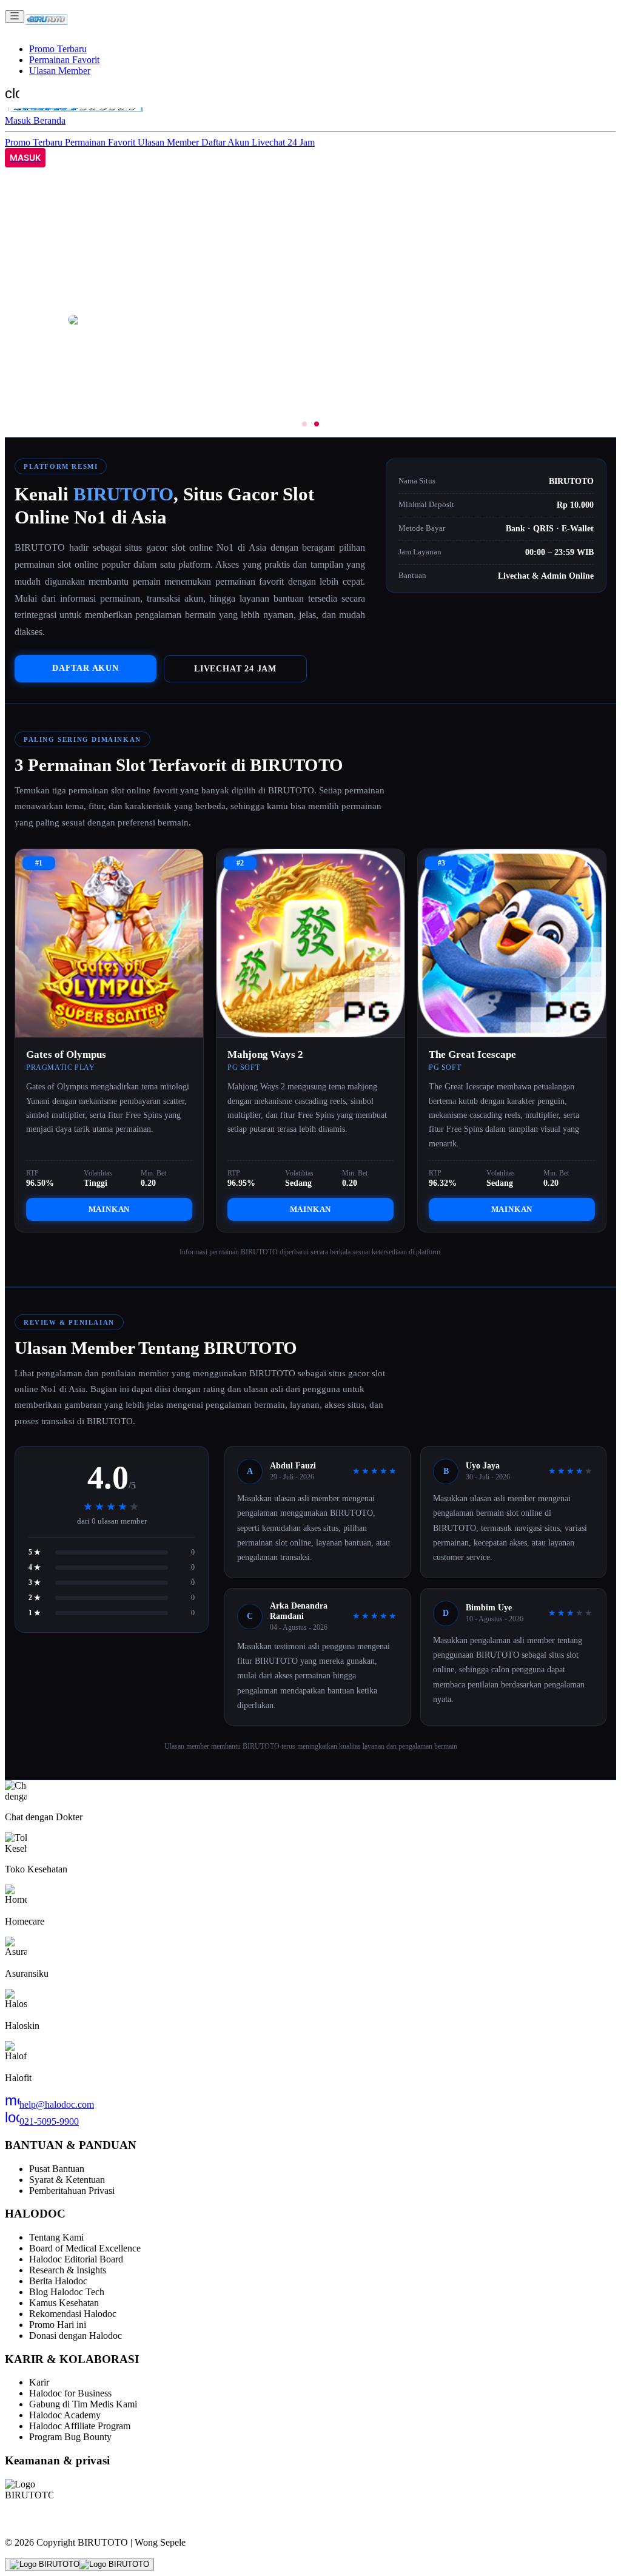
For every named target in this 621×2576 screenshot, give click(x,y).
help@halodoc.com (49, 2104)
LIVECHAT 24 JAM (235, 668)
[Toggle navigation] (15, 17)
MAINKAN (109, 1209)
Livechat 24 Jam (283, 142)
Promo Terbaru (58, 49)
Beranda (49, 120)
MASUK (25, 158)
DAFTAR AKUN (86, 668)
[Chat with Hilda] (79, 2564)
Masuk (19, 120)
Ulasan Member (60, 71)
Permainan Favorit (64, 60)
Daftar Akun (227, 142)
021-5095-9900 (42, 2121)
